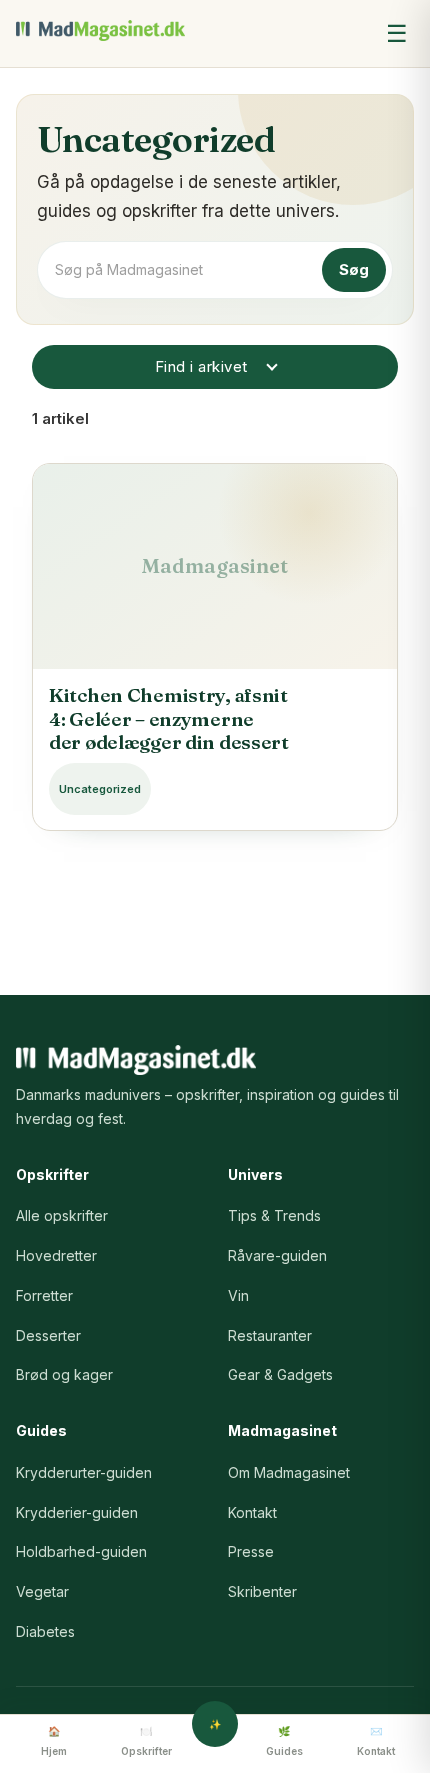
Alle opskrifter (62, 1215)
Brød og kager (64, 1374)
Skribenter (262, 1591)
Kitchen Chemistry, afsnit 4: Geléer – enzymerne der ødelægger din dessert (169, 719)
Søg (354, 269)
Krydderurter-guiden (84, 1472)
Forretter (44, 1295)
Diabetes (45, 1631)
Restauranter (270, 1335)
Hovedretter (56, 1255)
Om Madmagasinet (289, 1472)
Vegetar (42, 1591)
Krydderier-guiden (77, 1512)
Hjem (54, 1751)
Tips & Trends (274, 1215)
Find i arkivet (201, 366)
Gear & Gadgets (280, 1374)
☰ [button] (397, 33)
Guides (284, 1751)
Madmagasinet (101, 30)
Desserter (48, 1335)
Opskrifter (146, 1751)
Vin (238, 1295)
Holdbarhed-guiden (81, 1551)
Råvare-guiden (277, 1255)
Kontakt (252, 1512)
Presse (251, 1551)
